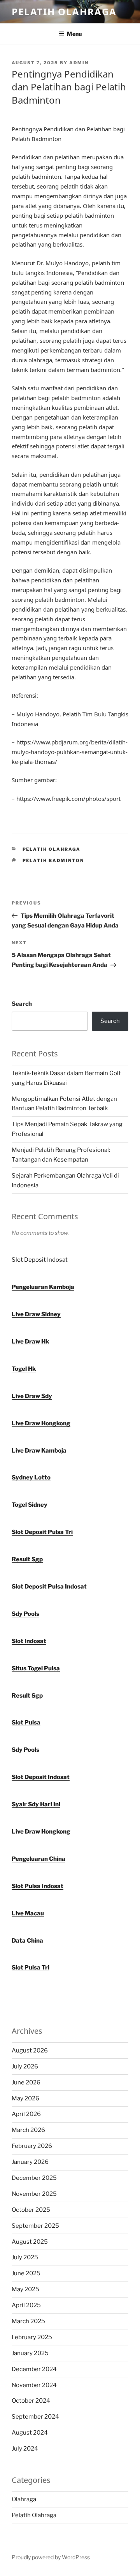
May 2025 (25, 2289)
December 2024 (34, 2369)
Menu (74, 34)
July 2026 (25, 2066)
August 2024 (30, 2433)
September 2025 (35, 2226)
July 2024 (25, 2449)
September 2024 (35, 2417)
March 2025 (28, 2321)
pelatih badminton (53, 860)
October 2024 (31, 2401)
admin (79, 63)
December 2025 (34, 2178)
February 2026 (32, 2146)
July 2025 (25, 2257)
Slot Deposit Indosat (40, 1260)
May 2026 (25, 2098)
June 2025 (26, 2273)
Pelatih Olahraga (64, 11)
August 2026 (30, 2051)
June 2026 (26, 2082)
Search (22, 1004)
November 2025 (34, 2194)
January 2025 (30, 2353)
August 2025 (30, 2242)
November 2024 (34, 2385)
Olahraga (24, 2499)
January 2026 (30, 2162)
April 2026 (26, 2114)
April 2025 (26, 2305)
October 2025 (31, 2210)
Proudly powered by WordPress (51, 2557)
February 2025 (32, 2337)
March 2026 (28, 2130)
